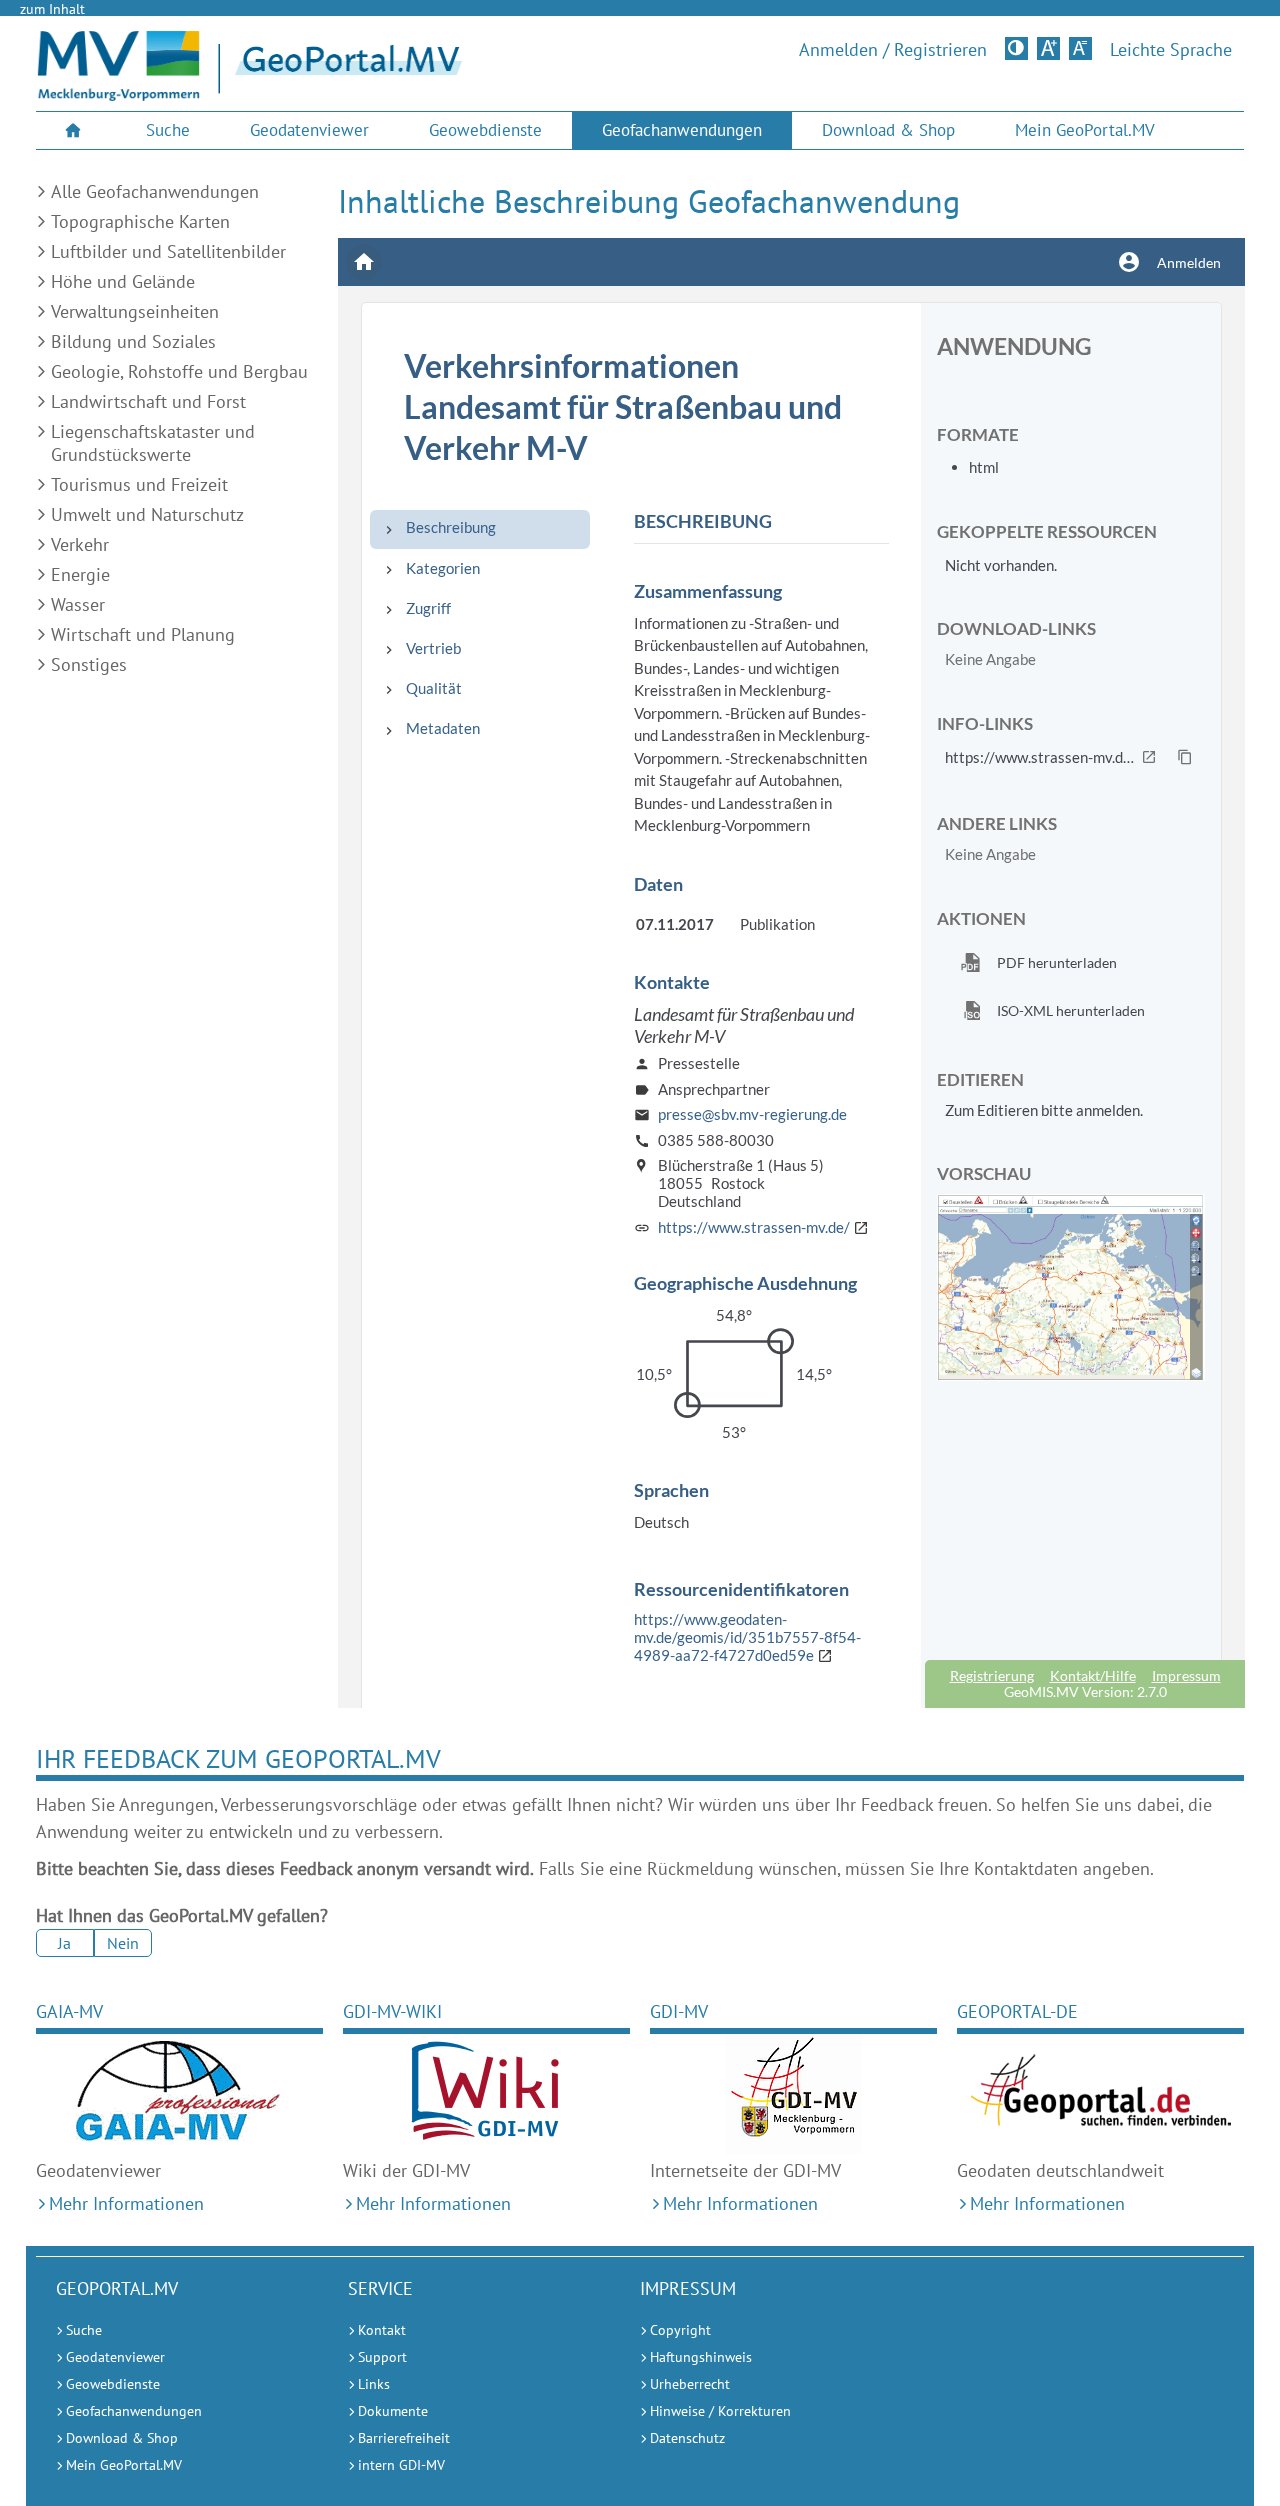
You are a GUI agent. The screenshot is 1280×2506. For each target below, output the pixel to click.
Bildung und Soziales (133, 341)
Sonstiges (89, 664)
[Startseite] (118, 95)
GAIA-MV (69, 2011)
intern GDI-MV (401, 2465)
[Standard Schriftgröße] (1080, 48)
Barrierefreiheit (404, 2438)
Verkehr (80, 544)
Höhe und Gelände (123, 281)
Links (374, 2384)
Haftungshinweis (701, 2357)
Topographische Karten (140, 221)
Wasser (78, 604)
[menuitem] (76, 130)
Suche (168, 130)
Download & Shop (888, 130)
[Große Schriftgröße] (1048, 48)
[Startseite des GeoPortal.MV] (471, 69)
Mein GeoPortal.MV (1085, 130)
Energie (80, 574)
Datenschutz (687, 2438)
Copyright (680, 2330)
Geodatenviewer (309, 130)
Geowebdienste (485, 130)
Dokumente (393, 2411)
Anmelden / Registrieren (893, 50)
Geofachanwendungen (682, 130)
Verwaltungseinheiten (135, 311)
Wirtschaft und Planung (143, 634)
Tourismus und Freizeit (139, 484)
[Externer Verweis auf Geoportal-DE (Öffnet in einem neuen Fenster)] (1100, 2094)
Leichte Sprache (1171, 50)
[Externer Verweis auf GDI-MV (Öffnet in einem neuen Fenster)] (793, 2094)
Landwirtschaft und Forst (148, 401)
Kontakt (382, 2330)
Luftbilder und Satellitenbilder (168, 251)
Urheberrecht (690, 2384)
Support (382, 2357)
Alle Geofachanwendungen (155, 191)
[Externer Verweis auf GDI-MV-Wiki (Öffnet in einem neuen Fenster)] (486, 2094)
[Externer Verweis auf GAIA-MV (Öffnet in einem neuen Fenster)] (179, 2094)
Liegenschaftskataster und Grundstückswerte (153, 443)
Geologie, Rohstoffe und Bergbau (179, 371)
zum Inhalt (52, 9)
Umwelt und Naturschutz (147, 514)
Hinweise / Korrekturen (720, 2411)
